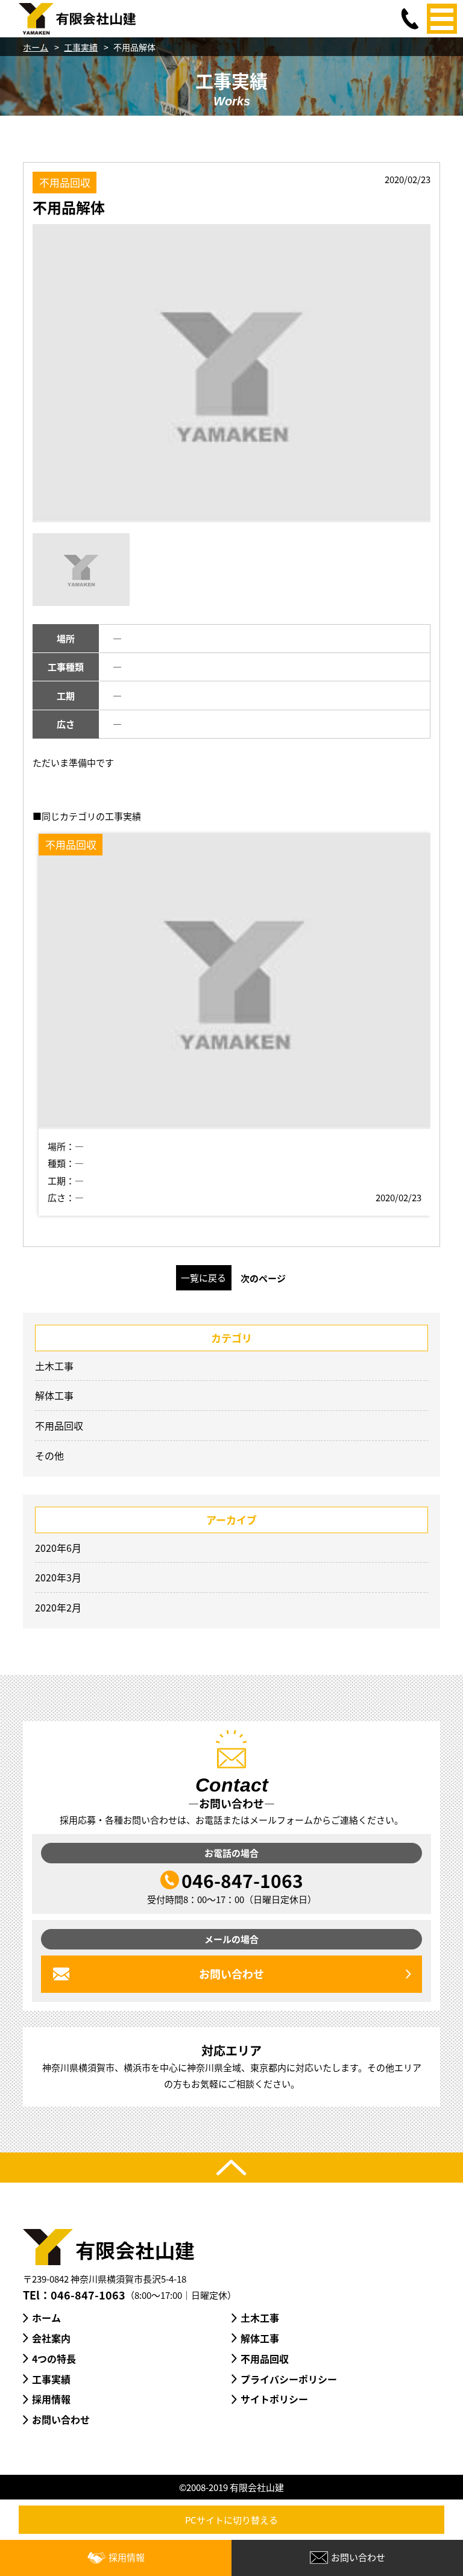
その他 (49, 1455)
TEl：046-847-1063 (74, 2295)
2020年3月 (58, 1577)
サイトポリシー (274, 2399)
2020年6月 (58, 1548)
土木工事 (54, 1366)
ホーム (36, 47)
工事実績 (81, 47)
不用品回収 (59, 1425)
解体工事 (54, 1395)
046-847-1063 (242, 1880)
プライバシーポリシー (289, 2379)
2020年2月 (58, 1607)
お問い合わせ (61, 2419)
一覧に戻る (203, 1277)
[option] (231, 373)
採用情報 (51, 2399)
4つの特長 (54, 2359)
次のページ (263, 1278)
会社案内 (51, 2338)
